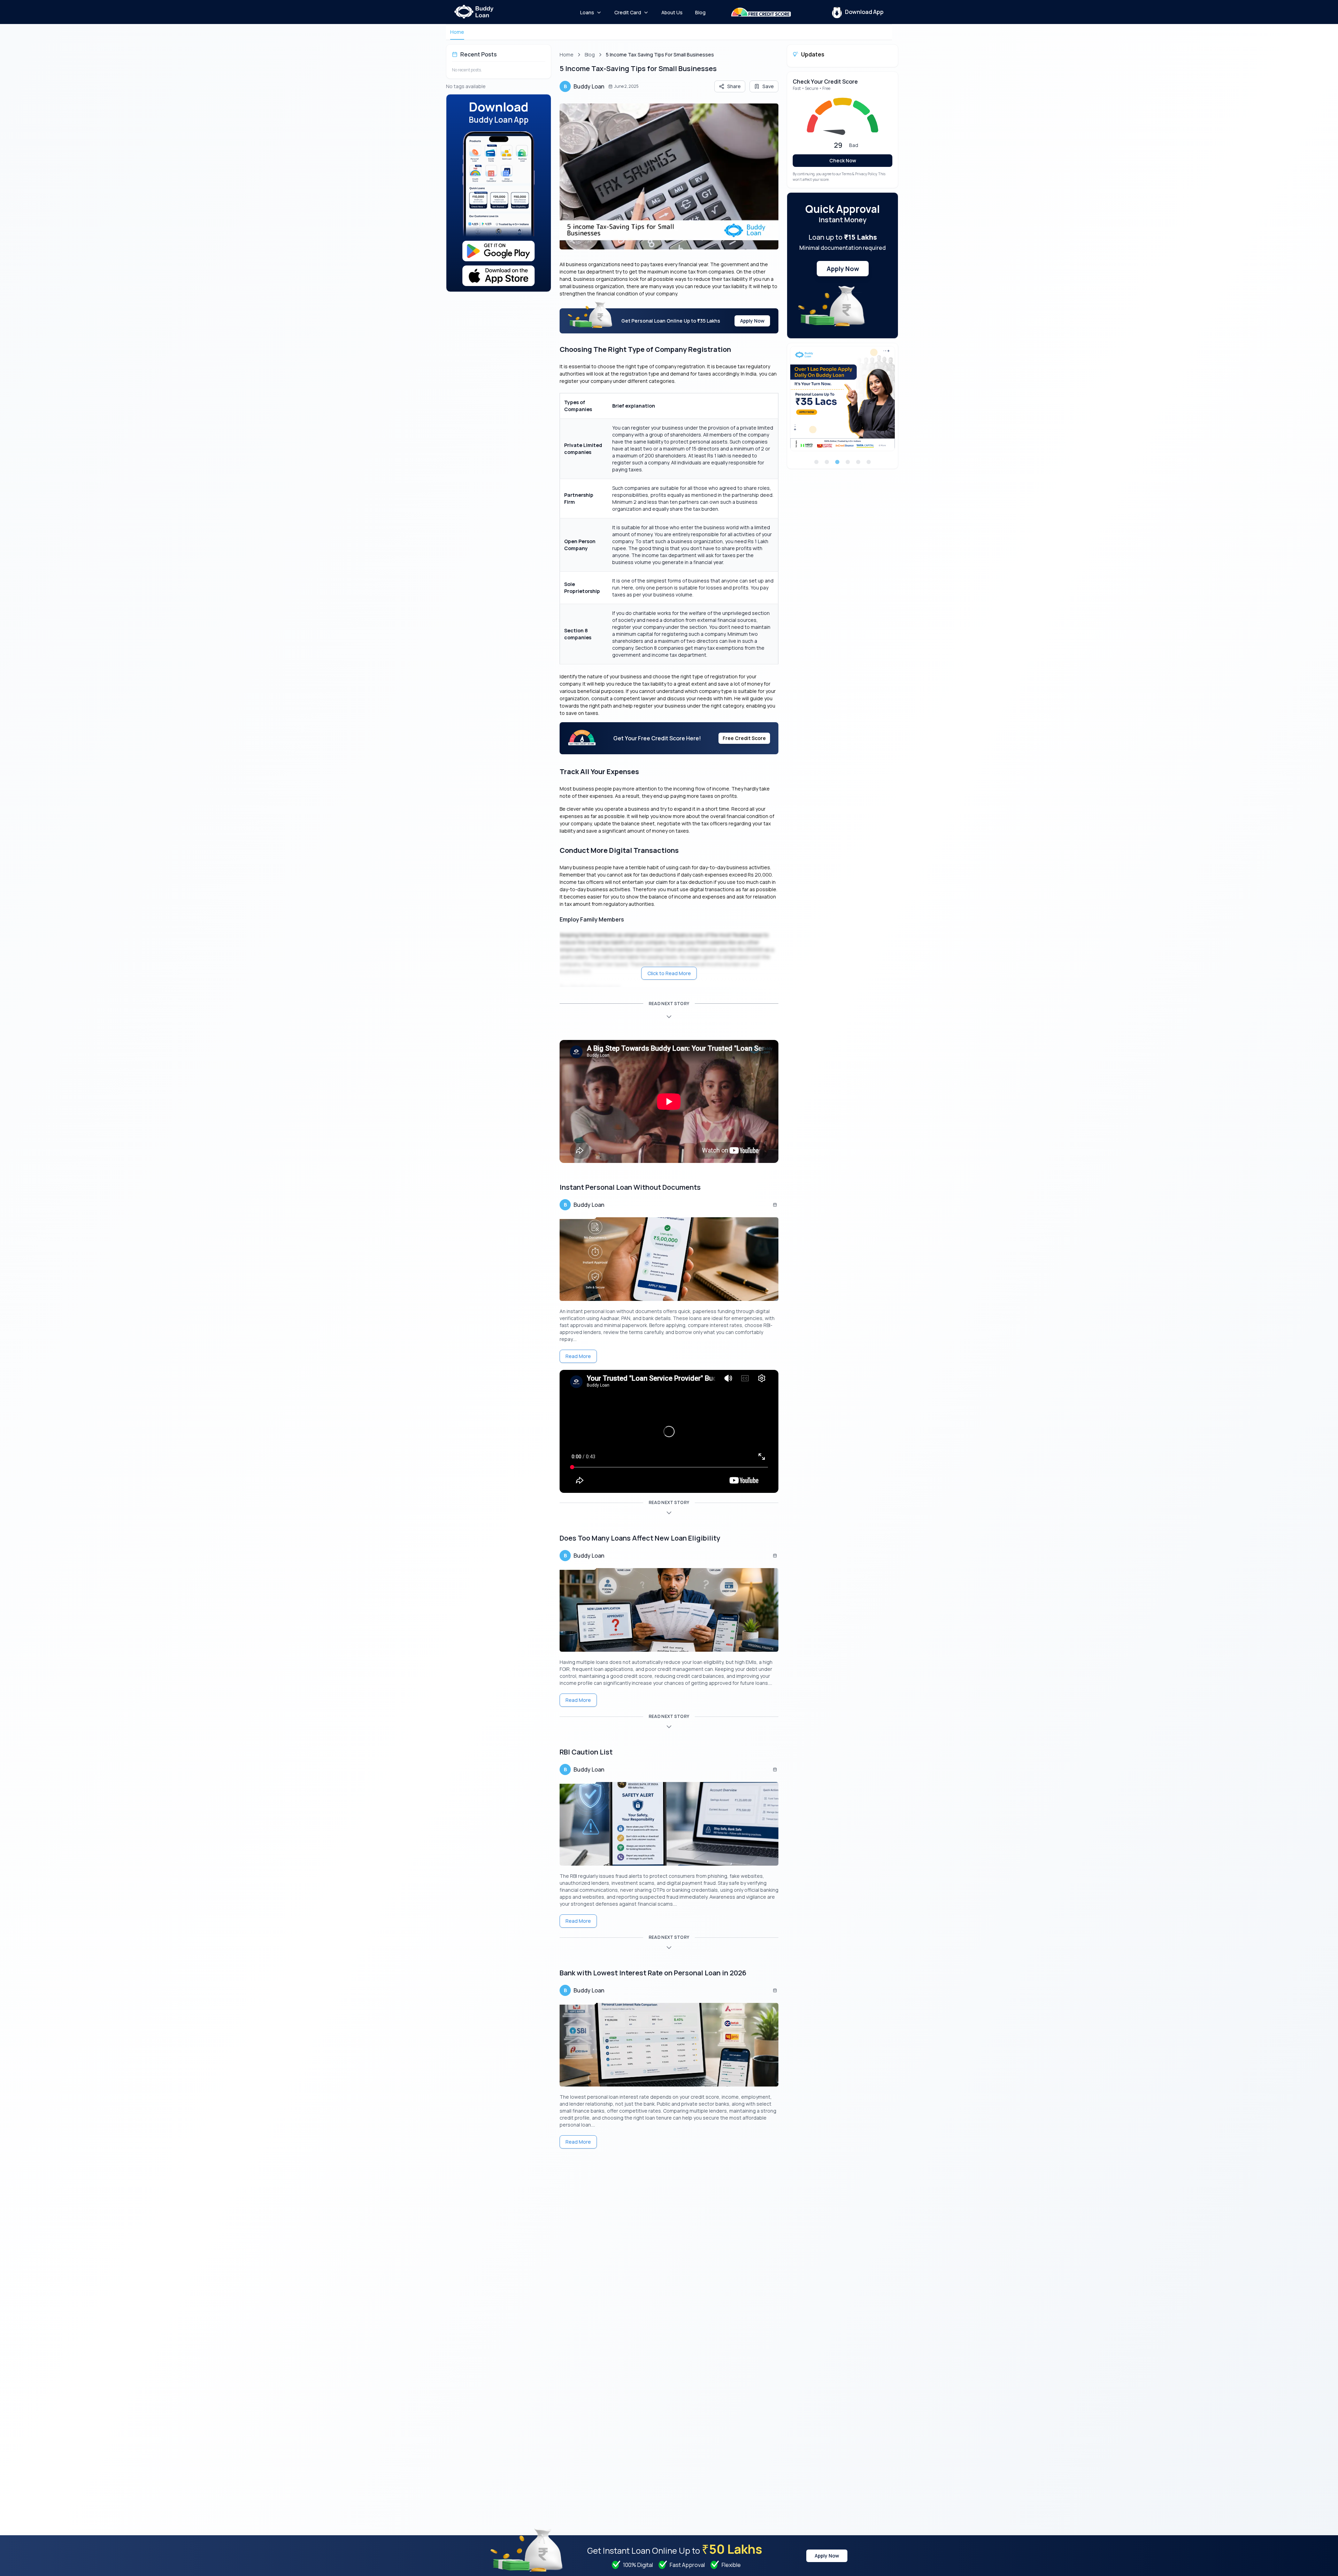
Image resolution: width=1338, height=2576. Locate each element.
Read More (578, 1356)
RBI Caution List (586, 1752)
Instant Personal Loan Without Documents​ (630, 1187)
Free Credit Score (744, 738)
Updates (813, 54)
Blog (590, 55)
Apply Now (752, 321)
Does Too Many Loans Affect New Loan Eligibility (640, 1538)
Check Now (843, 160)
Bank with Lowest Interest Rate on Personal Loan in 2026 (653, 1973)
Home (457, 32)
